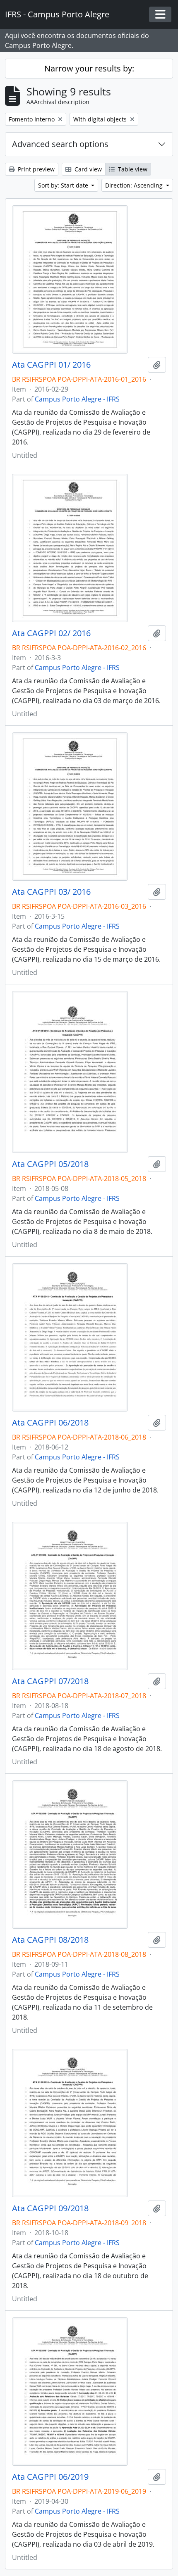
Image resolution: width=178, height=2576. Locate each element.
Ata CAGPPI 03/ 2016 (51, 892)
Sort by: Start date (64, 185)
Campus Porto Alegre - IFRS (77, 399)
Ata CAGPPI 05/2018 (50, 1164)
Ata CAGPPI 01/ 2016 (51, 365)
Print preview (35, 169)
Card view (87, 169)
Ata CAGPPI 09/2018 (50, 2208)
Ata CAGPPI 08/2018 (50, 1940)
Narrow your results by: (89, 68)
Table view (132, 169)
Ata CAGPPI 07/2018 (50, 1681)
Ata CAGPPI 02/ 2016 (51, 633)
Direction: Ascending (135, 185)
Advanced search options (60, 144)
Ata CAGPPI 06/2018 (50, 1423)
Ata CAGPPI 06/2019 (50, 2477)
